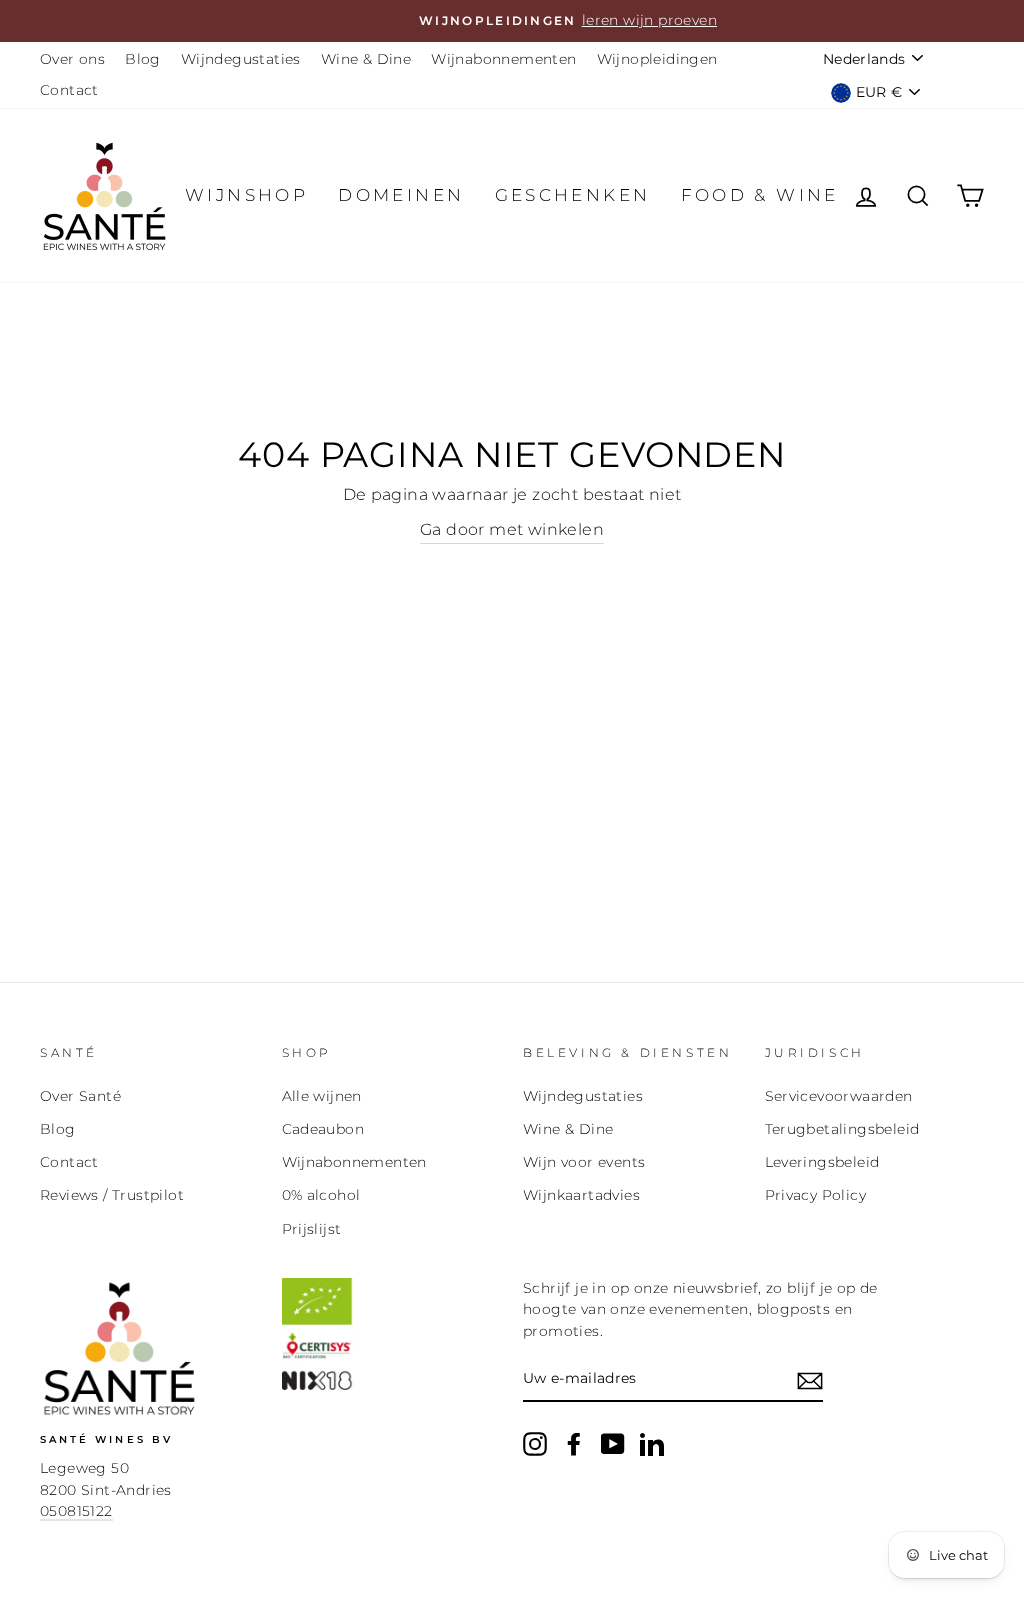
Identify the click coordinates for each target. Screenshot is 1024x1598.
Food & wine (760, 195)
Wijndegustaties (241, 59)
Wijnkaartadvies (581, 1195)
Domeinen (401, 195)
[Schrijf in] (810, 1380)
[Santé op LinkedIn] (652, 1444)
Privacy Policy (816, 1195)
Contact (69, 90)
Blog (143, 59)
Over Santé (80, 1096)
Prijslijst (312, 1229)
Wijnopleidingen (657, 59)
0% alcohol (321, 1195)
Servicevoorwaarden (839, 1096)
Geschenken (573, 195)
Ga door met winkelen (512, 529)
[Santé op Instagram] (535, 1444)
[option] (512, 21)
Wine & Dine (366, 59)
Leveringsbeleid (822, 1162)
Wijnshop (246, 195)
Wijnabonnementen (503, 59)
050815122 (76, 1511)
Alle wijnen (322, 1096)
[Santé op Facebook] (574, 1444)
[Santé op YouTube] (613, 1444)
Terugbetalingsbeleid (842, 1129)
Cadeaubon (323, 1129)
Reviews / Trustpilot (112, 1195)
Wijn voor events (584, 1162)
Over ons (72, 59)
